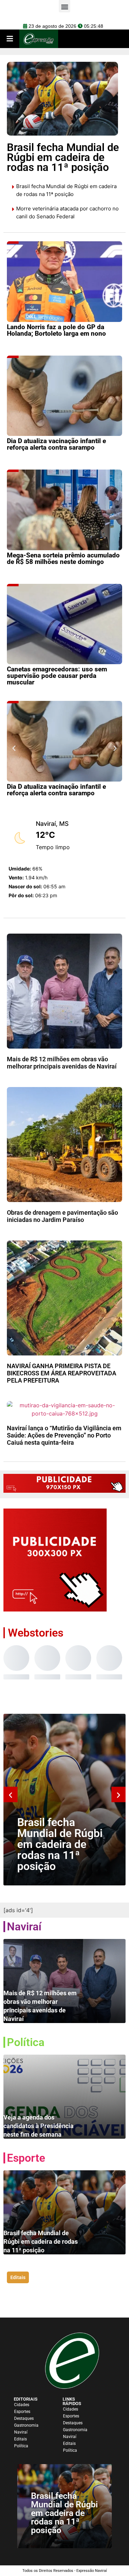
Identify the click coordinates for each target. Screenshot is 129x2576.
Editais (20, 2439)
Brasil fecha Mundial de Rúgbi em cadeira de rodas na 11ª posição (60, 1844)
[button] (14, 748)
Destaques (24, 2418)
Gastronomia (26, 2425)
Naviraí (21, 2432)
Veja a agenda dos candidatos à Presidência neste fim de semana (39, 2126)
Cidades (22, 2405)
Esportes (22, 2412)
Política (21, 2446)
